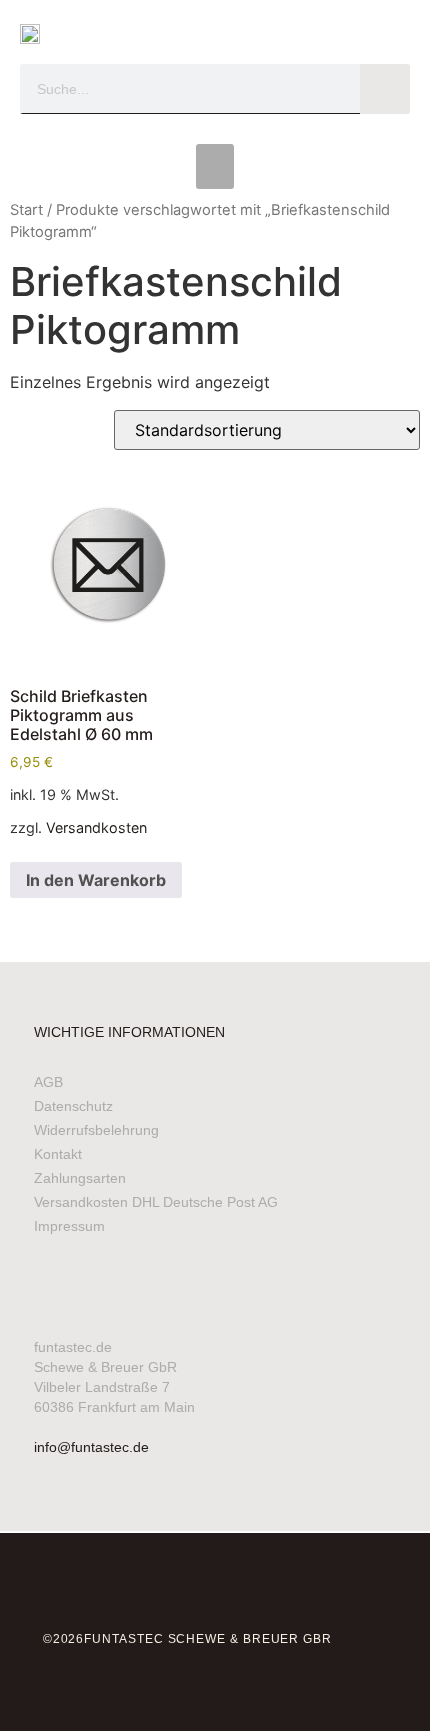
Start (26, 210)
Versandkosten (96, 827)
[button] (215, 166)
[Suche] (385, 89)
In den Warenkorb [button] (96, 880)
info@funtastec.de (91, 1447)
